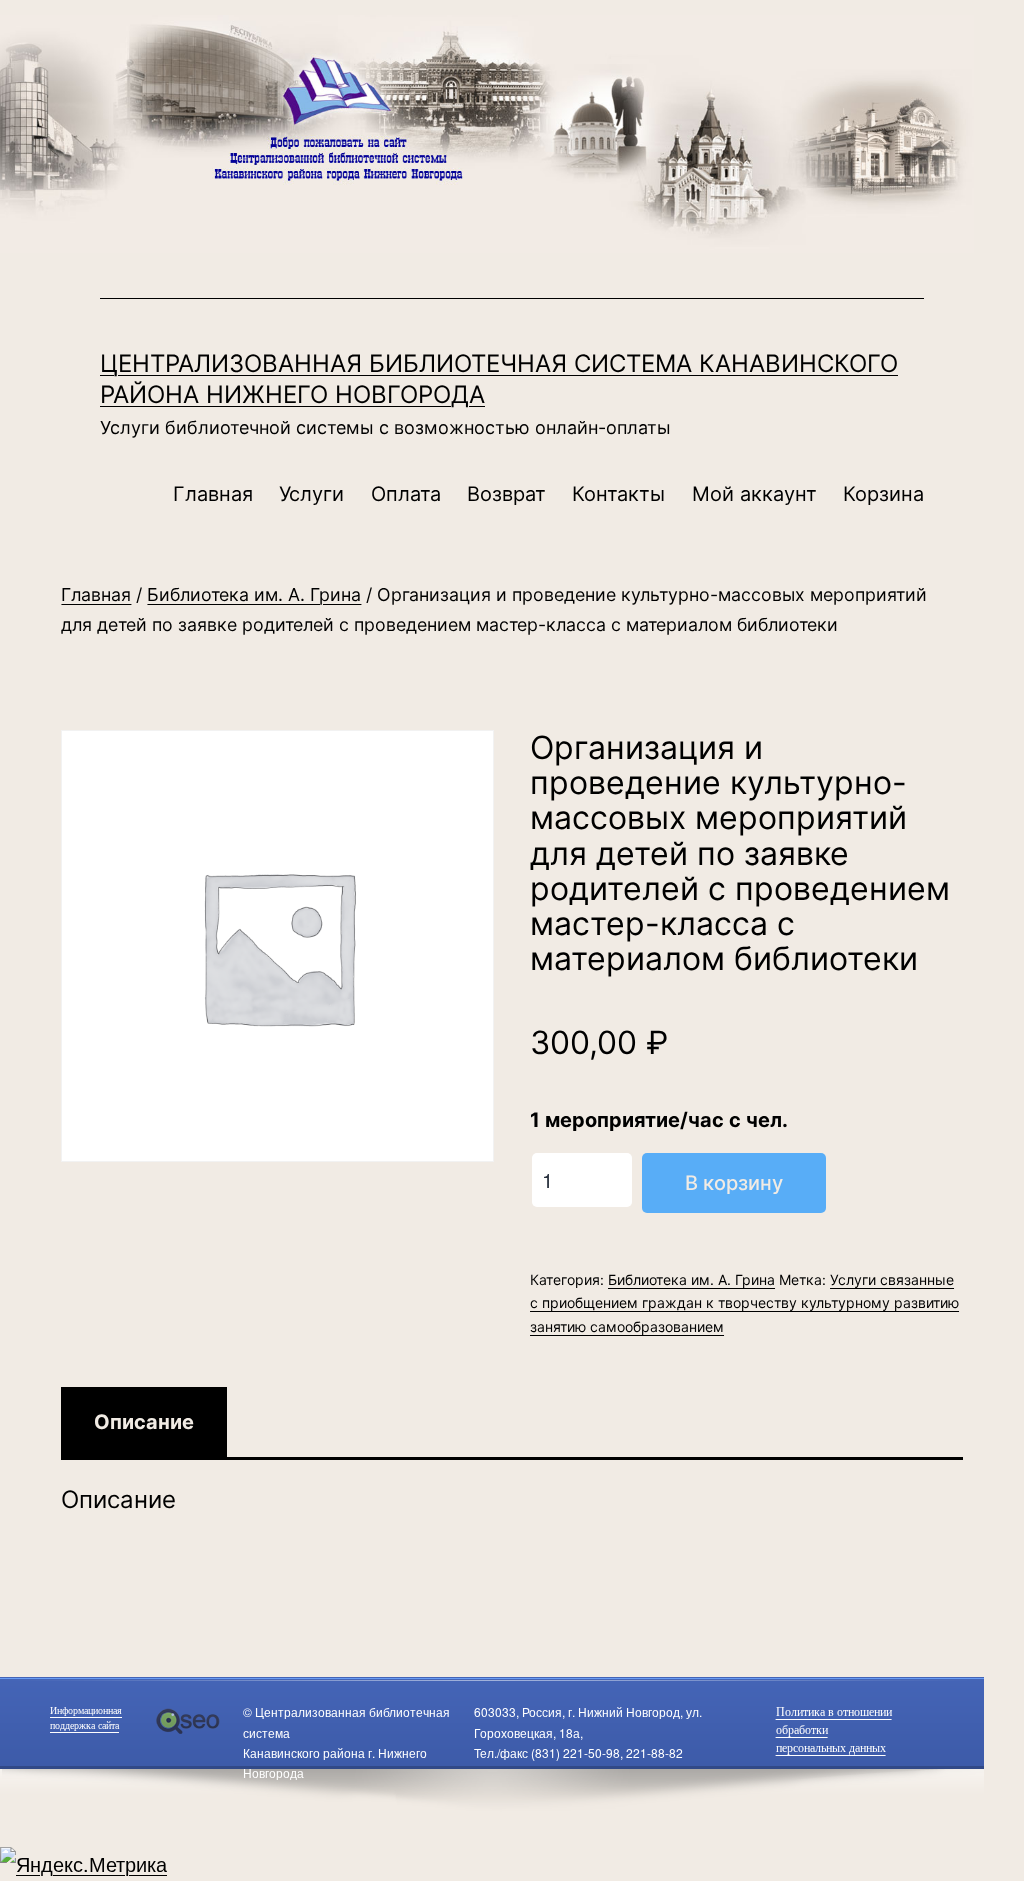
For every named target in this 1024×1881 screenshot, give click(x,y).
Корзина (883, 494)
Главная (213, 494)
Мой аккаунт (754, 494)
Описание (144, 1422)
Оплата (406, 494)
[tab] (144, 1422)
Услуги (311, 494)
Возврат (506, 494)
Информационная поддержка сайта (86, 1718)
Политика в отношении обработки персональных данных (834, 1730)
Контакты (618, 494)
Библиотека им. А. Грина (254, 594)
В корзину (734, 1183)
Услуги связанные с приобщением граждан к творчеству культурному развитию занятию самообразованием (744, 1303)
